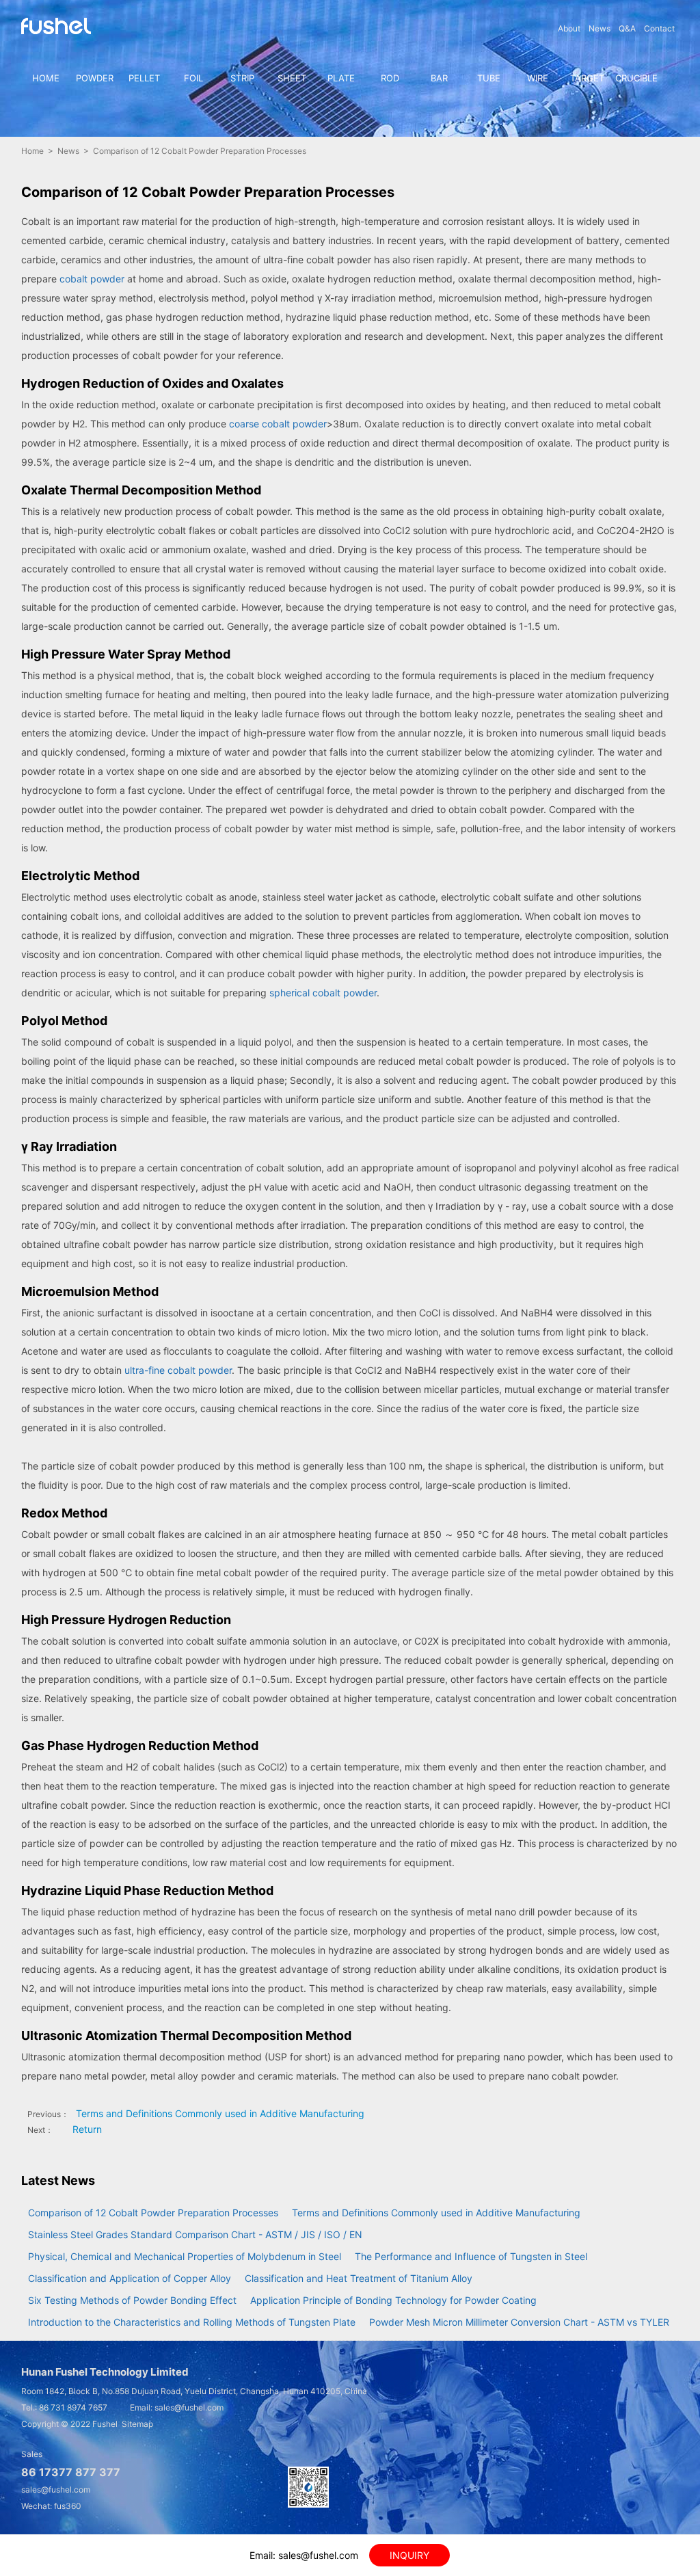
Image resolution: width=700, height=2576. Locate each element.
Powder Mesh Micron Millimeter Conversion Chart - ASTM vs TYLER (519, 2322)
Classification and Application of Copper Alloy (130, 2278)
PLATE (341, 78)
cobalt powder (92, 279)
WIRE (538, 78)
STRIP (242, 78)
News (600, 28)
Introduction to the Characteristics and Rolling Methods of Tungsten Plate (192, 2322)
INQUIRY (409, 2555)
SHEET (292, 78)
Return (87, 2129)
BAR (439, 78)
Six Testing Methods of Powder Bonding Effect (132, 2300)
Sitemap (137, 2424)
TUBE (489, 78)
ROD (390, 78)
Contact (659, 28)
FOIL (193, 78)
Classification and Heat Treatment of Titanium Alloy (359, 2278)
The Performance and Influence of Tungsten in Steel (471, 2256)
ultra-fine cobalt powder (178, 1370)
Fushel (105, 2424)
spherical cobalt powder (323, 993)
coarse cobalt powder (278, 424)
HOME (46, 78)
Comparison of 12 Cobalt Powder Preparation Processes (153, 2213)
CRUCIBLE (636, 78)
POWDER (95, 78)
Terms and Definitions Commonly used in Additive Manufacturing (220, 2113)
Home (32, 151)
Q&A (627, 28)
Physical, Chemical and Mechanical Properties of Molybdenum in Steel (185, 2256)
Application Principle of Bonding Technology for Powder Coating (393, 2300)
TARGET (587, 78)
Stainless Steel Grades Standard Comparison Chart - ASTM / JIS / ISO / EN (195, 2234)
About (569, 28)
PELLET (144, 78)
